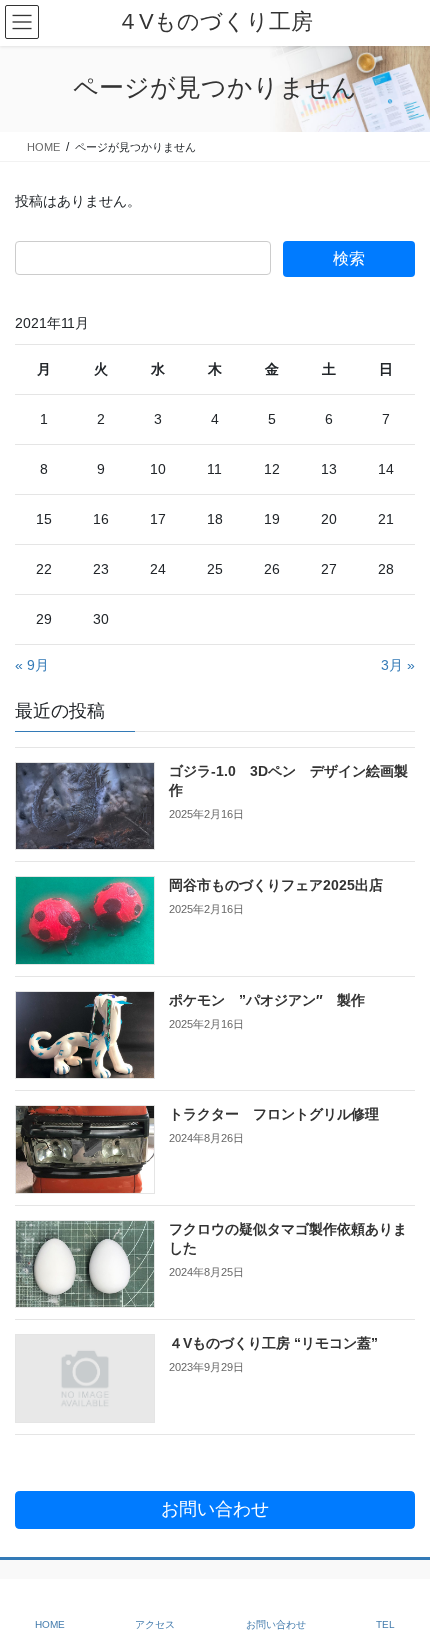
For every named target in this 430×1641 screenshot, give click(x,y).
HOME (50, 1624)
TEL (385, 1624)
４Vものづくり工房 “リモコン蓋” (273, 1343)
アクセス (155, 1624)
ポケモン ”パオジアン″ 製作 (267, 1000)
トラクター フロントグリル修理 (274, 1114)
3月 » (398, 665)
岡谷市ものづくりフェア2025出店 (276, 885)
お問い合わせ (276, 1624)
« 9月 (32, 665)
